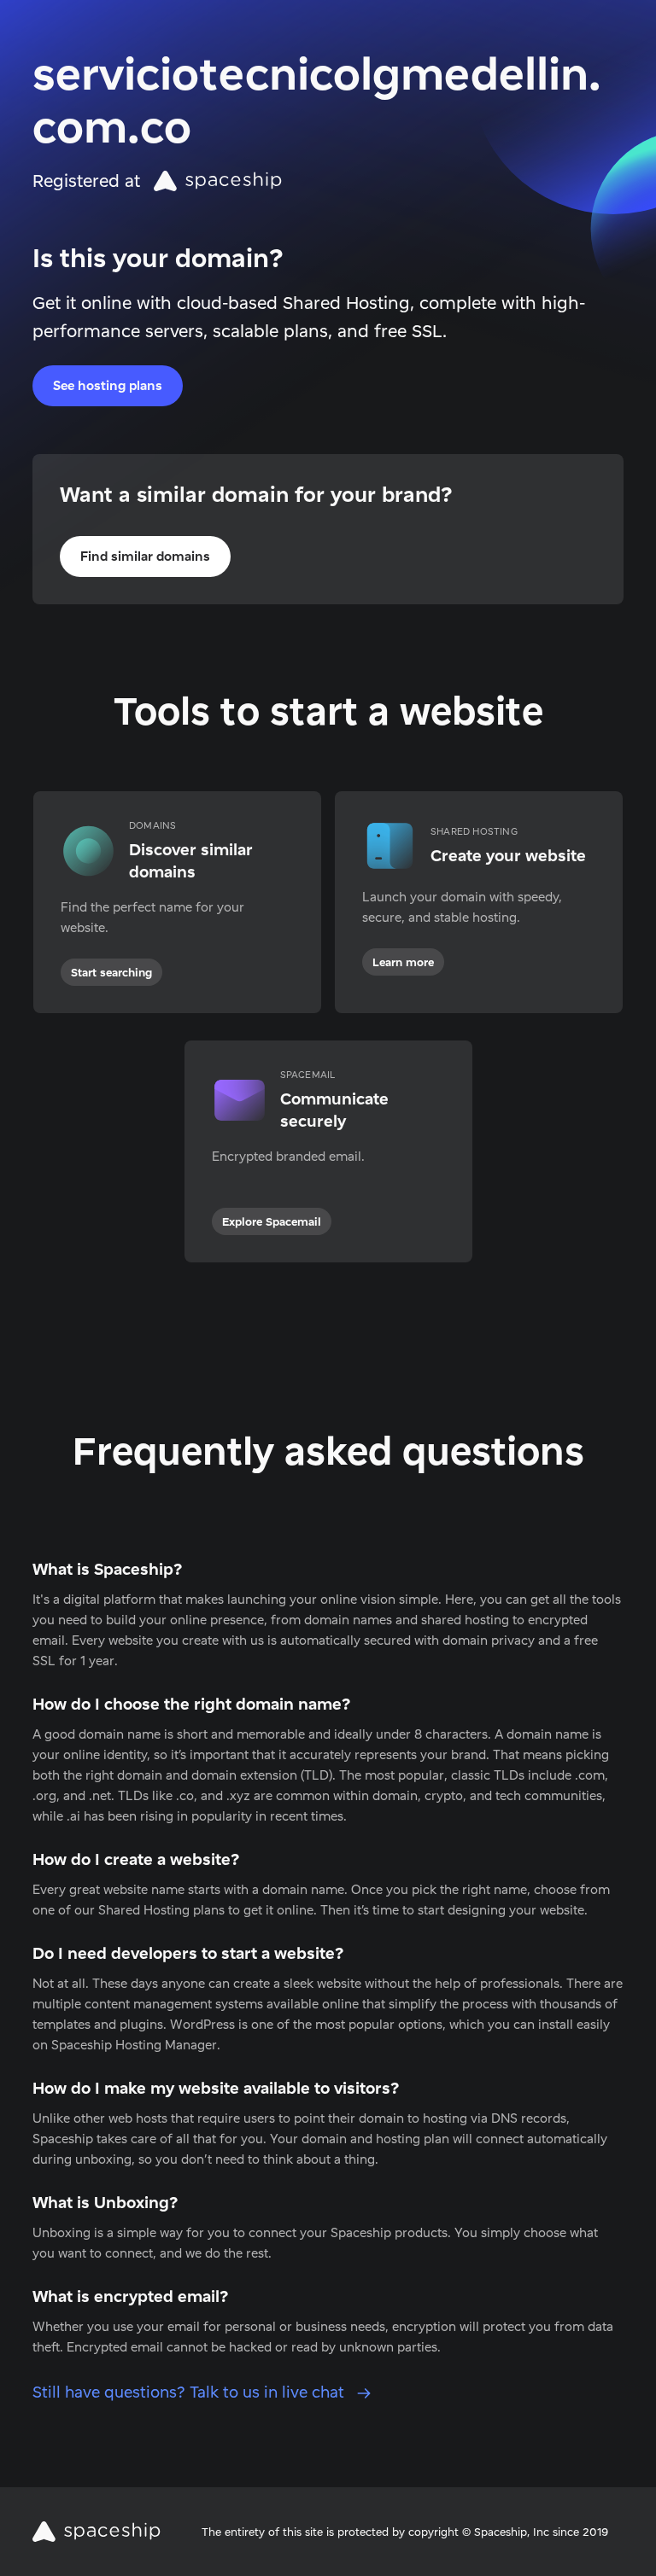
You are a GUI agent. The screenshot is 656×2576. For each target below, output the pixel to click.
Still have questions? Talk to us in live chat (190, 2392)
